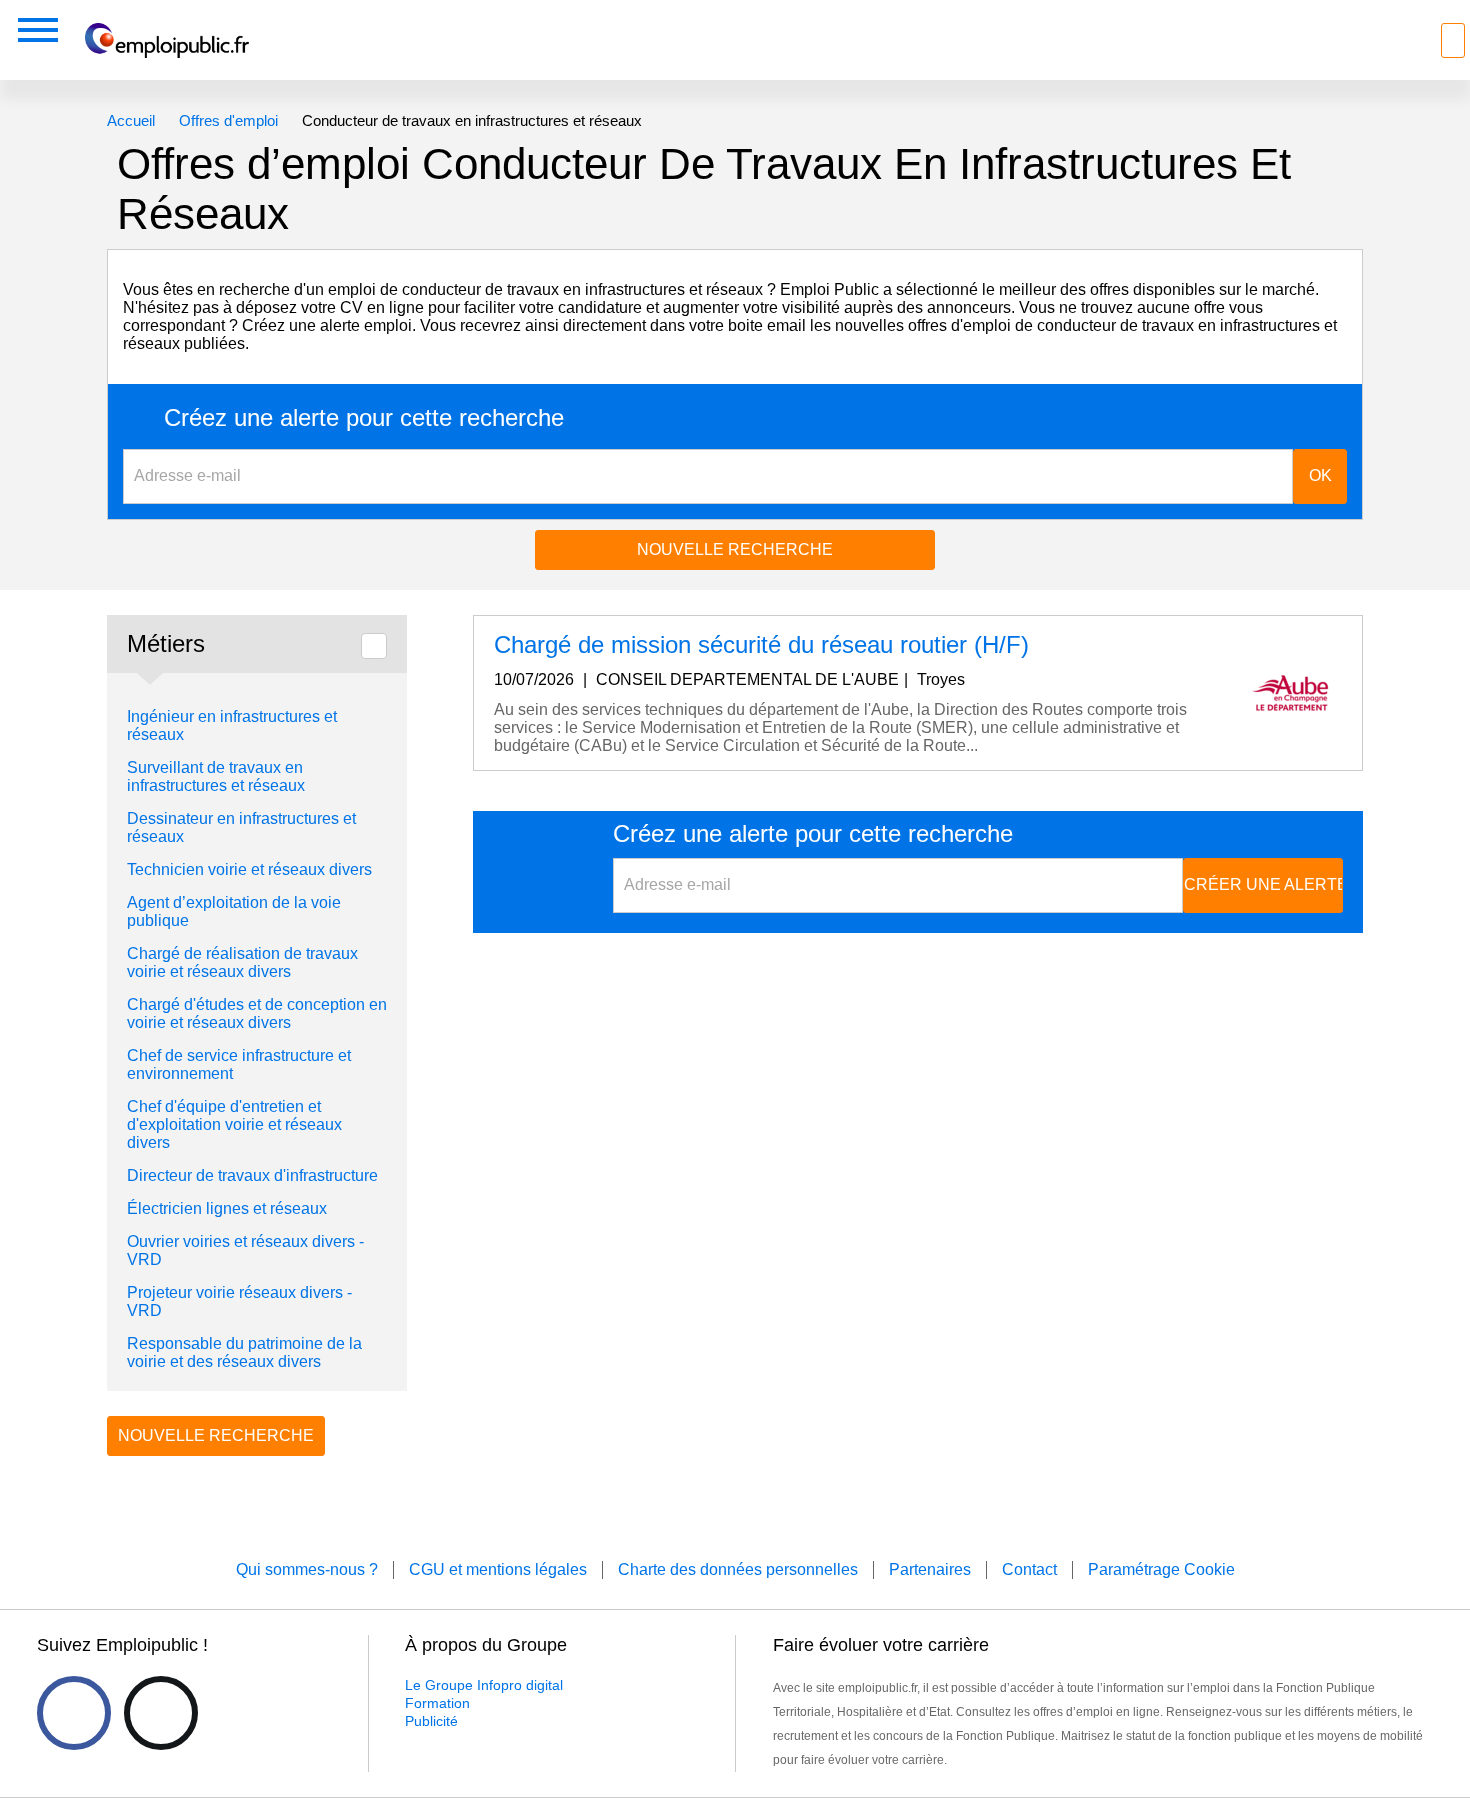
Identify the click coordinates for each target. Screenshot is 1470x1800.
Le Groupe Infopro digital (484, 1685)
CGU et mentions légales (498, 1569)
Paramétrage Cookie (1161, 1569)
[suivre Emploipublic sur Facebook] (74, 1713)
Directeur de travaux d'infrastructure (252, 1175)
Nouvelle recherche (735, 549)
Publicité (431, 1721)
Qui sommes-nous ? (307, 1569)
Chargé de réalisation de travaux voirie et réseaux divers (242, 962)
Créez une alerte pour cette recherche (364, 418)
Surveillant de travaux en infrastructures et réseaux (216, 776)
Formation (437, 1703)
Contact (1029, 1569)
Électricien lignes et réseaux (227, 1208)
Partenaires (930, 1569)
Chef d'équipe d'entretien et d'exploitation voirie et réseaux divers (234, 1124)
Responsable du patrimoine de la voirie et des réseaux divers (244, 1352)
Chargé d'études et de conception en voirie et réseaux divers (257, 1013)
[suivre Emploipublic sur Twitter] (161, 1713)
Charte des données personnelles (738, 1569)
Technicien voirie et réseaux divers (249, 869)
